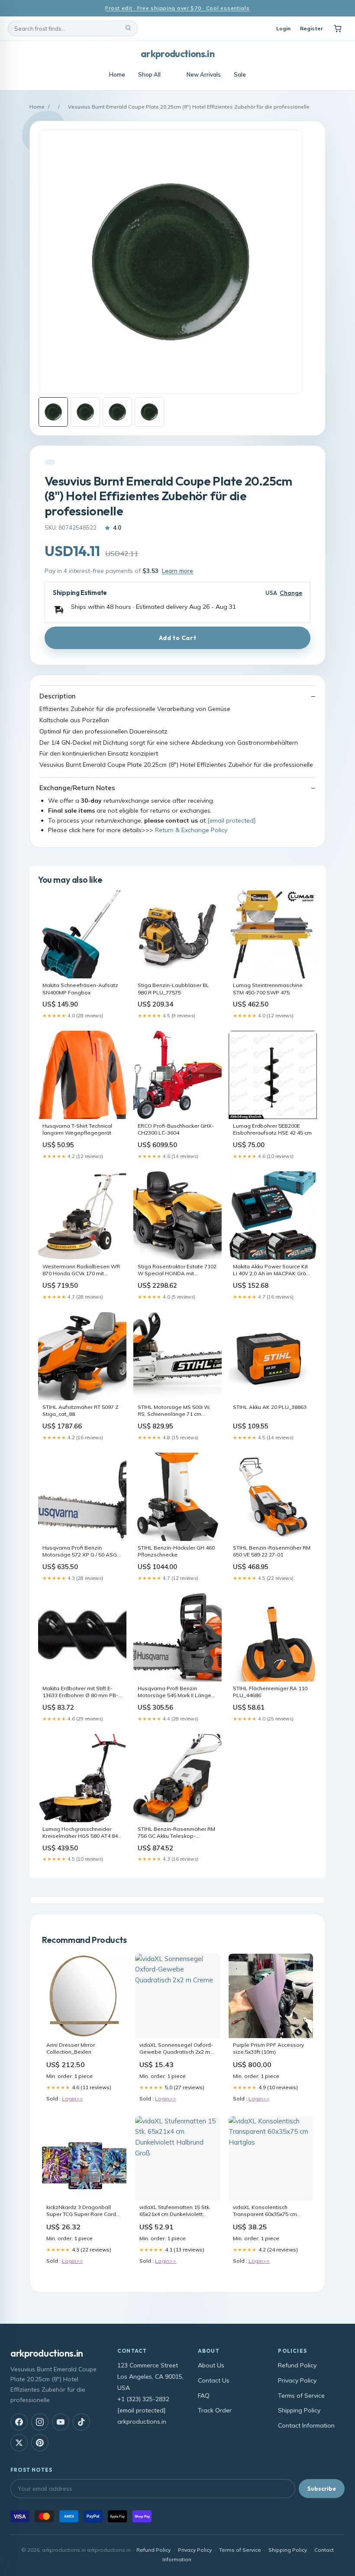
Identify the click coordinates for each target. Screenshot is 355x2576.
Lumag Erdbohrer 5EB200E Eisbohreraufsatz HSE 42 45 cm (272, 1129)
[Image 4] (149, 412)
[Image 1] (53, 412)
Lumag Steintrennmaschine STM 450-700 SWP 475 (268, 989)
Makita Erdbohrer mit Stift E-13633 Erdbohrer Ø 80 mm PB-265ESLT (80, 1692)
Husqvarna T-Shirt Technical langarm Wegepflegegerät (77, 1129)
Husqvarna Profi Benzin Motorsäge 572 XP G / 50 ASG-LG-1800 (81, 1552)
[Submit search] (128, 29)
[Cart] (338, 29)
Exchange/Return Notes (77, 788)
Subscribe (322, 2489)
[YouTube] (61, 2422)
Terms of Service (301, 2396)
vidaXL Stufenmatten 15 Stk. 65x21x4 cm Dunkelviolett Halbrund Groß (175, 2211)
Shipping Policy (299, 2410)
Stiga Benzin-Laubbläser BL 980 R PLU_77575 (173, 989)
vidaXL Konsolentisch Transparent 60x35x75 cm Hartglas (265, 2211)
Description (58, 696)
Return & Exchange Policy (191, 830)
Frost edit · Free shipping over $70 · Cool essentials (177, 8)
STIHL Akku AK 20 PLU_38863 (270, 1407)
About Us (211, 2365)
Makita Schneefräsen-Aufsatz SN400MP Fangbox (80, 989)
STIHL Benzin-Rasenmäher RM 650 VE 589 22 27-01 (272, 1551)
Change (291, 593)
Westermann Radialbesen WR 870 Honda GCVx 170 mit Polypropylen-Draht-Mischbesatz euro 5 (81, 1270)
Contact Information (306, 2425)
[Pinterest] (40, 2443)
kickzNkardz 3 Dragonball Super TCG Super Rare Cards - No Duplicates (83, 2211)
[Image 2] (85, 412)
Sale (240, 74)
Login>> (73, 2098)
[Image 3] (117, 412)
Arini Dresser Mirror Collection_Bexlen (71, 2048)
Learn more (177, 571)
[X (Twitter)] (19, 2443)
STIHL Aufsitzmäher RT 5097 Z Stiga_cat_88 (81, 1410)
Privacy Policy (297, 2380)
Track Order (215, 2410)
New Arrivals (204, 74)
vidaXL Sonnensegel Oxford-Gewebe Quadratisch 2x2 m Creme (176, 2049)
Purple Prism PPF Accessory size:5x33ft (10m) (268, 2048)
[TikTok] (81, 2422)
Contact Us (214, 2380)
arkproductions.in (177, 54)
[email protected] (231, 820)
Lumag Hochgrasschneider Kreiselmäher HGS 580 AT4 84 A (80, 1833)
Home (117, 74)
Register (311, 28)
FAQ (204, 2396)
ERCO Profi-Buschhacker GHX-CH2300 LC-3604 (176, 1129)
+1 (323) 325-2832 (143, 2399)
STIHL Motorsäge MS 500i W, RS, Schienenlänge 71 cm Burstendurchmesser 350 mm (175, 1411)
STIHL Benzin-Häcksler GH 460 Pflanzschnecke (176, 1551)
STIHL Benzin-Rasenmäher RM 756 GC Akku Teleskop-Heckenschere (176, 1833)
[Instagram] (40, 2422)
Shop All (149, 74)
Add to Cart (177, 638)
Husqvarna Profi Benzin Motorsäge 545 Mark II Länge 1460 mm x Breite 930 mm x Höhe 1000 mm (174, 1692)
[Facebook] (19, 2422)
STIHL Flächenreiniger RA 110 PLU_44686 (270, 1692)
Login (283, 28)
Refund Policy (297, 2365)
